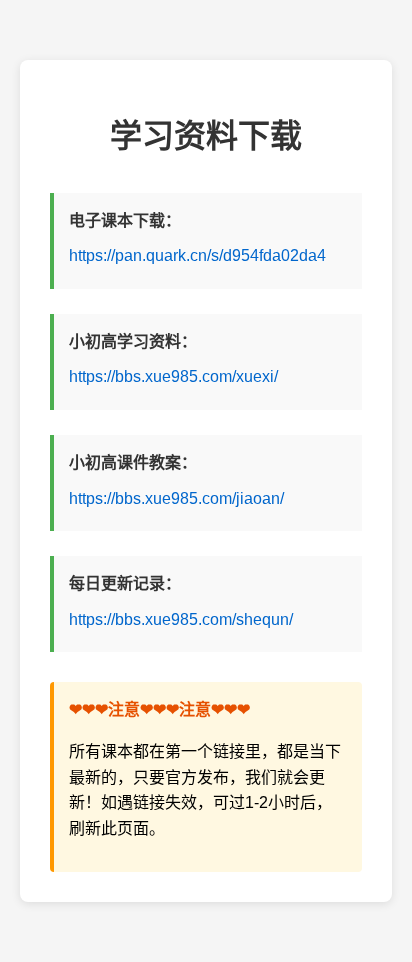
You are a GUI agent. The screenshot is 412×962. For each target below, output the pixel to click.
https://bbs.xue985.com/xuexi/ (173, 376)
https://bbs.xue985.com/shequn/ (181, 619)
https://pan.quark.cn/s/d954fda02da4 (197, 255)
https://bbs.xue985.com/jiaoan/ (176, 498)
